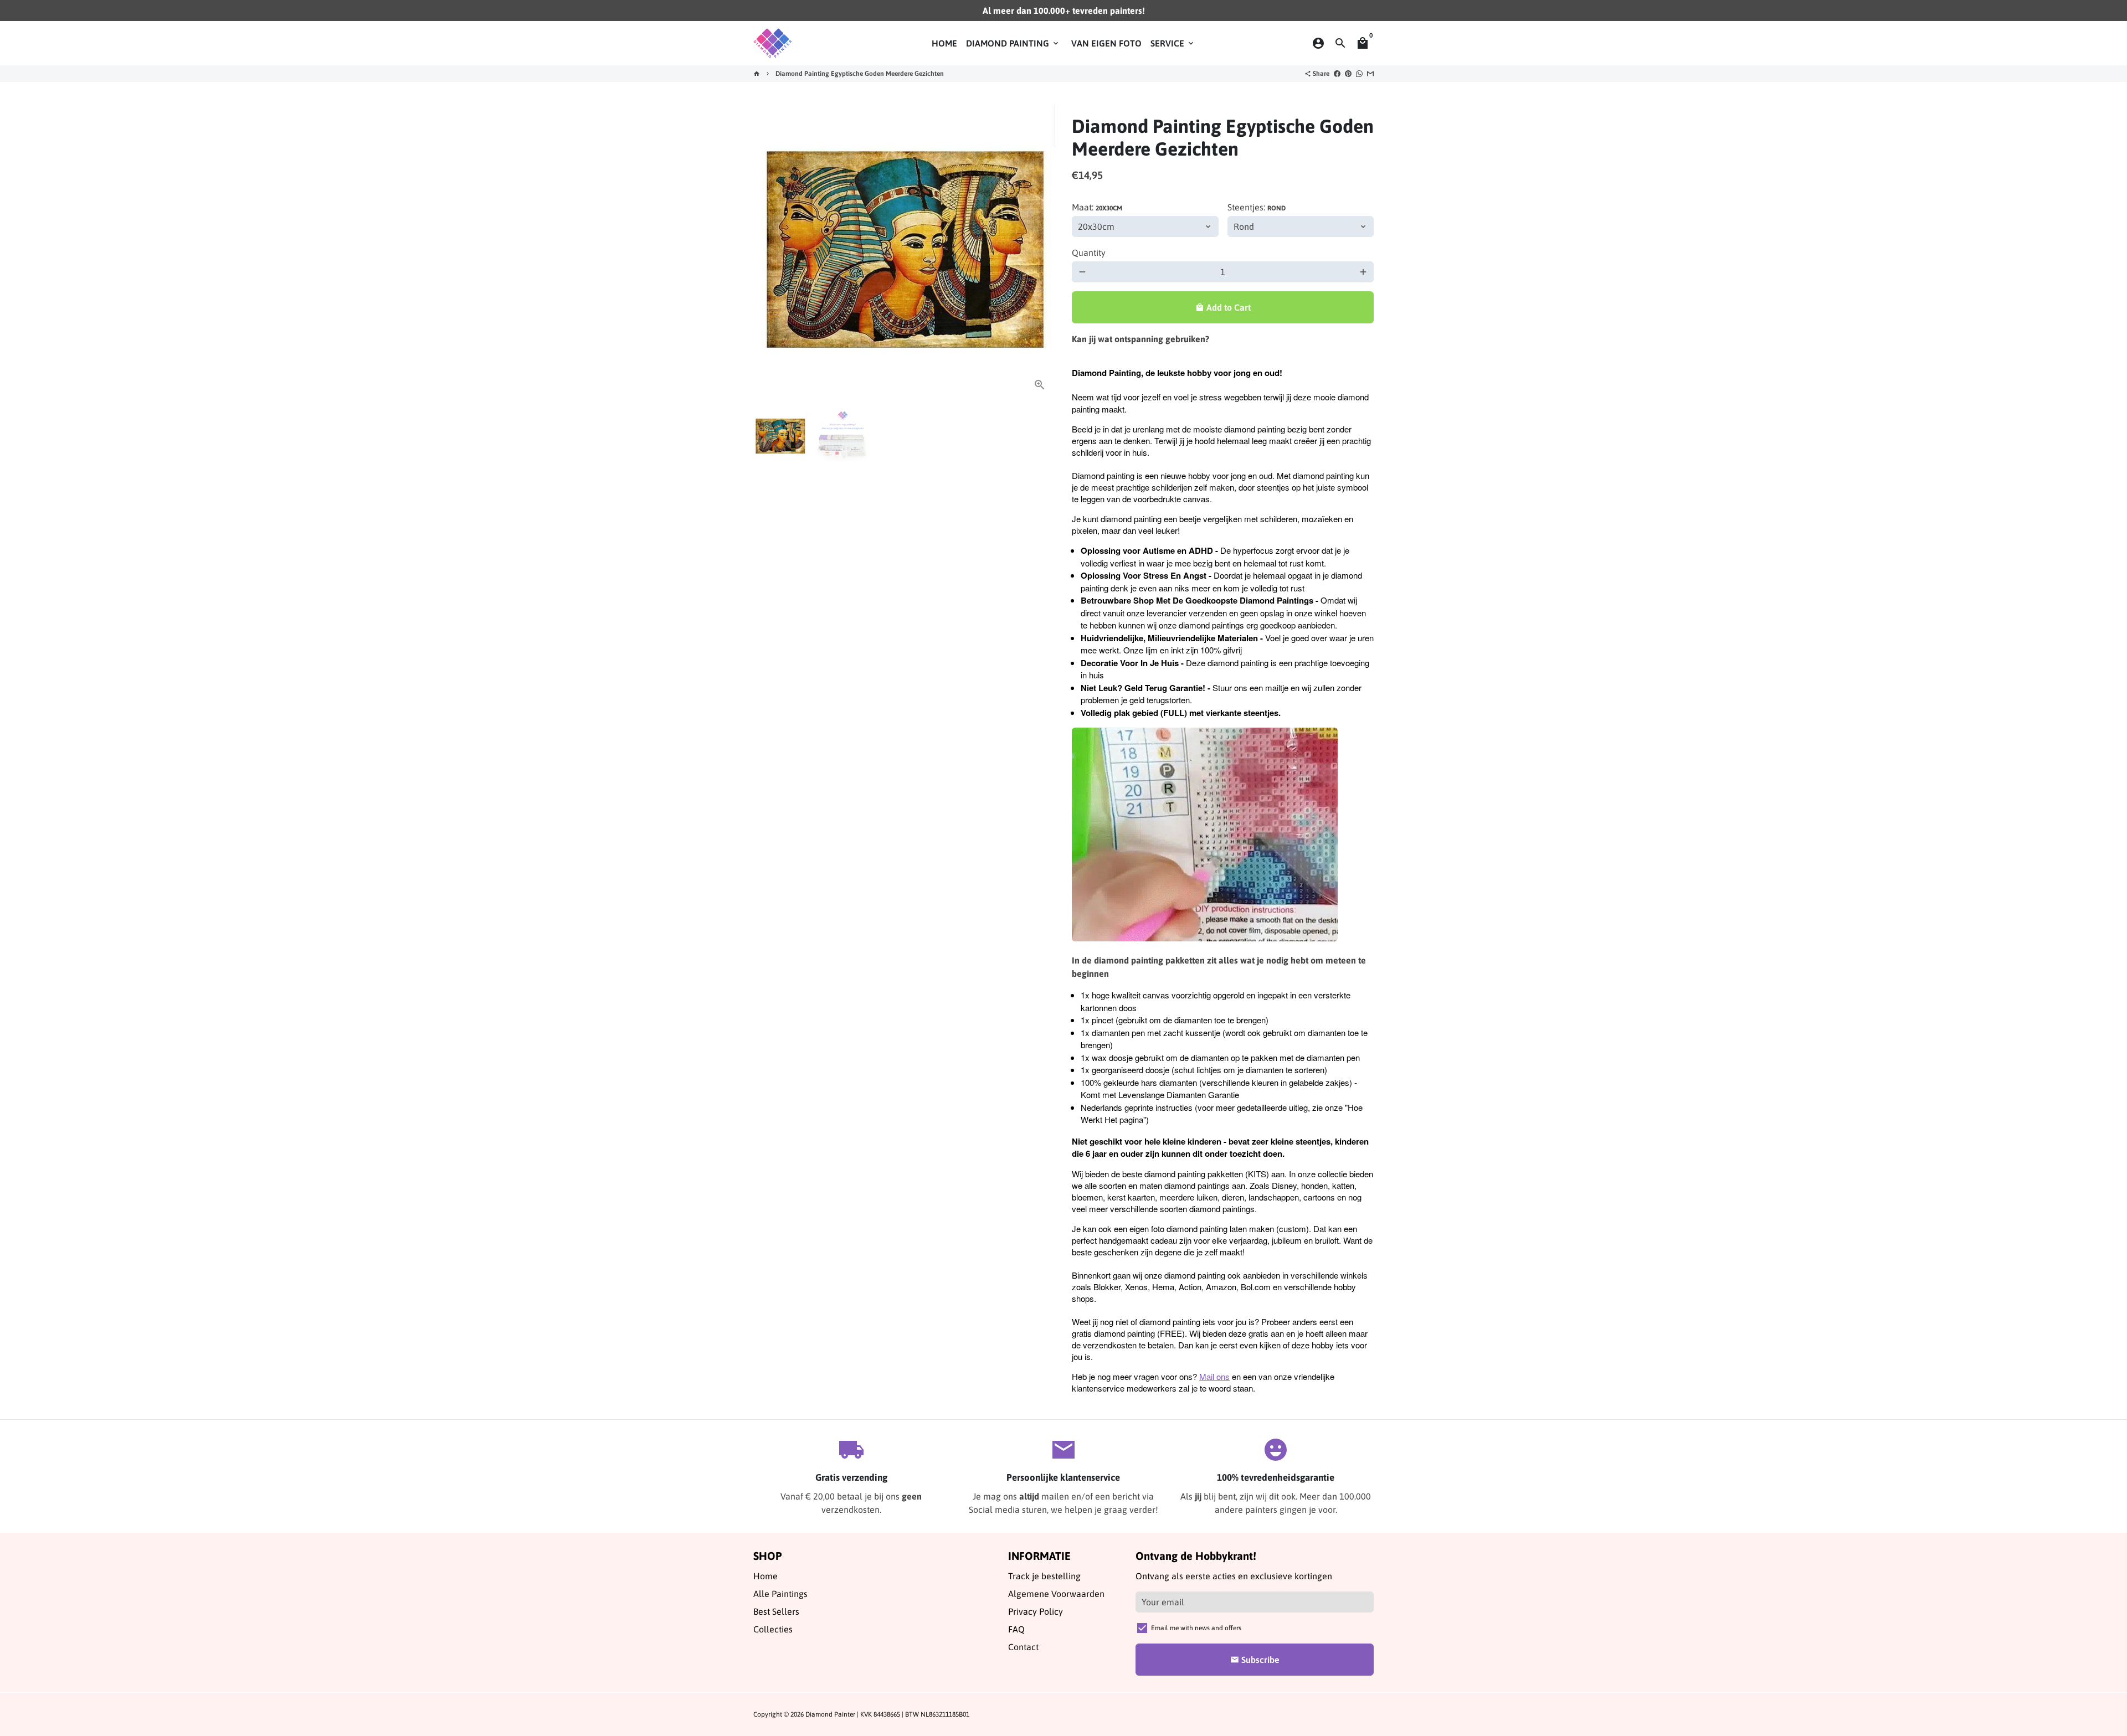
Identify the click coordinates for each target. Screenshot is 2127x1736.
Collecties (773, 1629)
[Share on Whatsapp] (1359, 74)
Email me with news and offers (1196, 1628)
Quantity (1089, 253)
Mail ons (1214, 1376)
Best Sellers (776, 1611)
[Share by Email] (1370, 74)
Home (765, 1576)
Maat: (1097, 207)
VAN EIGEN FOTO (1106, 43)
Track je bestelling (1044, 1576)
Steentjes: (1257, 207)
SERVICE (1173, 43)
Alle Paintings (780, 1594)
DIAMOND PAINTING (1013, 43)
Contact (1023, 1647)
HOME (944, 43)
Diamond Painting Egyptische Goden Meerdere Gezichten (860, 74)
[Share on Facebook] (1337, 74)
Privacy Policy (1036, 1611)
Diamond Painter (830, 1714)
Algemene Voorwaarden (1056, 1594)
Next (1040, 250)
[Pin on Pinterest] (1348, 74)
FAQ (1016, 1629)
